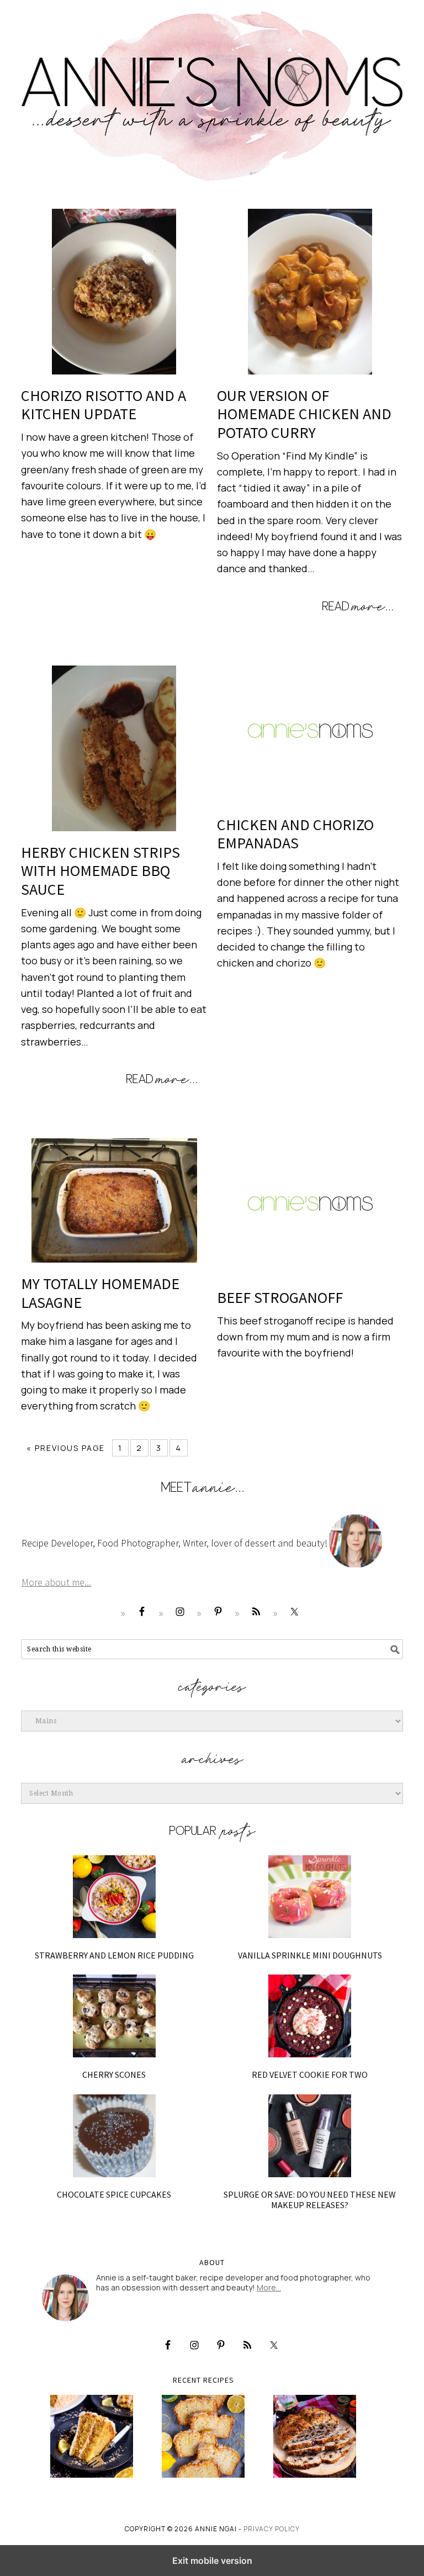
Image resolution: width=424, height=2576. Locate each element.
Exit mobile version (212, 2561)
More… (269, 2287)
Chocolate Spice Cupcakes (114, 2194)
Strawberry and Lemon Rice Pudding (114, 1955)
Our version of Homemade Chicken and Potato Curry (304, 414)
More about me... (56, 1582)
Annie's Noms (212, 91)
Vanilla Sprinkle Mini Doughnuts (310, 1955)
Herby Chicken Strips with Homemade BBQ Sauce (100, 871)
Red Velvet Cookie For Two (310, 2074)
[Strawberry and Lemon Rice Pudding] (114, 1897)
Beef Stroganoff (280, 1297)
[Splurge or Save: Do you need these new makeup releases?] (310, 2136)
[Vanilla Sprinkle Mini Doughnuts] (310, 1897)
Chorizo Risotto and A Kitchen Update (104, 405)
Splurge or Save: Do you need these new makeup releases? (310, 2200)
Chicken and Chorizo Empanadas (295, 834)
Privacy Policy (272, 2529)
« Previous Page (66, 1448)
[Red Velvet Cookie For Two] (310, 2016)
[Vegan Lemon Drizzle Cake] (203, 2436)
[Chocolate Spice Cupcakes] (114, 2136)
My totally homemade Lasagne (100, 1293)
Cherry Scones (114, 2074)
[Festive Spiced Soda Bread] (315, 2436)
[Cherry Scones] (114, 2016)
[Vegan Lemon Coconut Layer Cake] (92, 2436)
